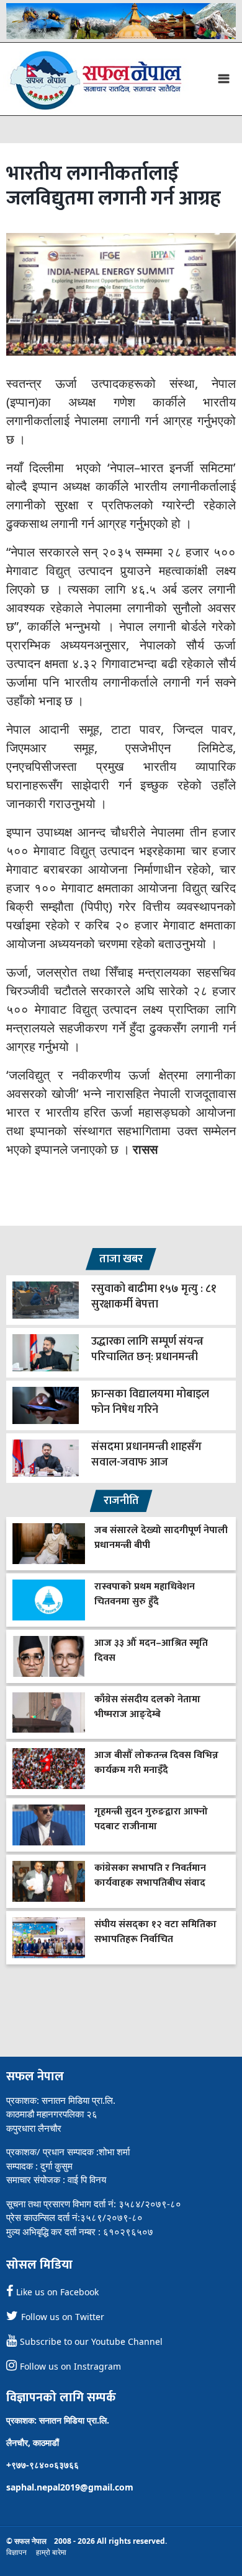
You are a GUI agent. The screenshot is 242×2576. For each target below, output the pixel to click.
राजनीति (121, 1501)
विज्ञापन (16, 2552)
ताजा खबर (121, 1259)
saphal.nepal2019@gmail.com (70, 2487)
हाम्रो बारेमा (51, 2552)
